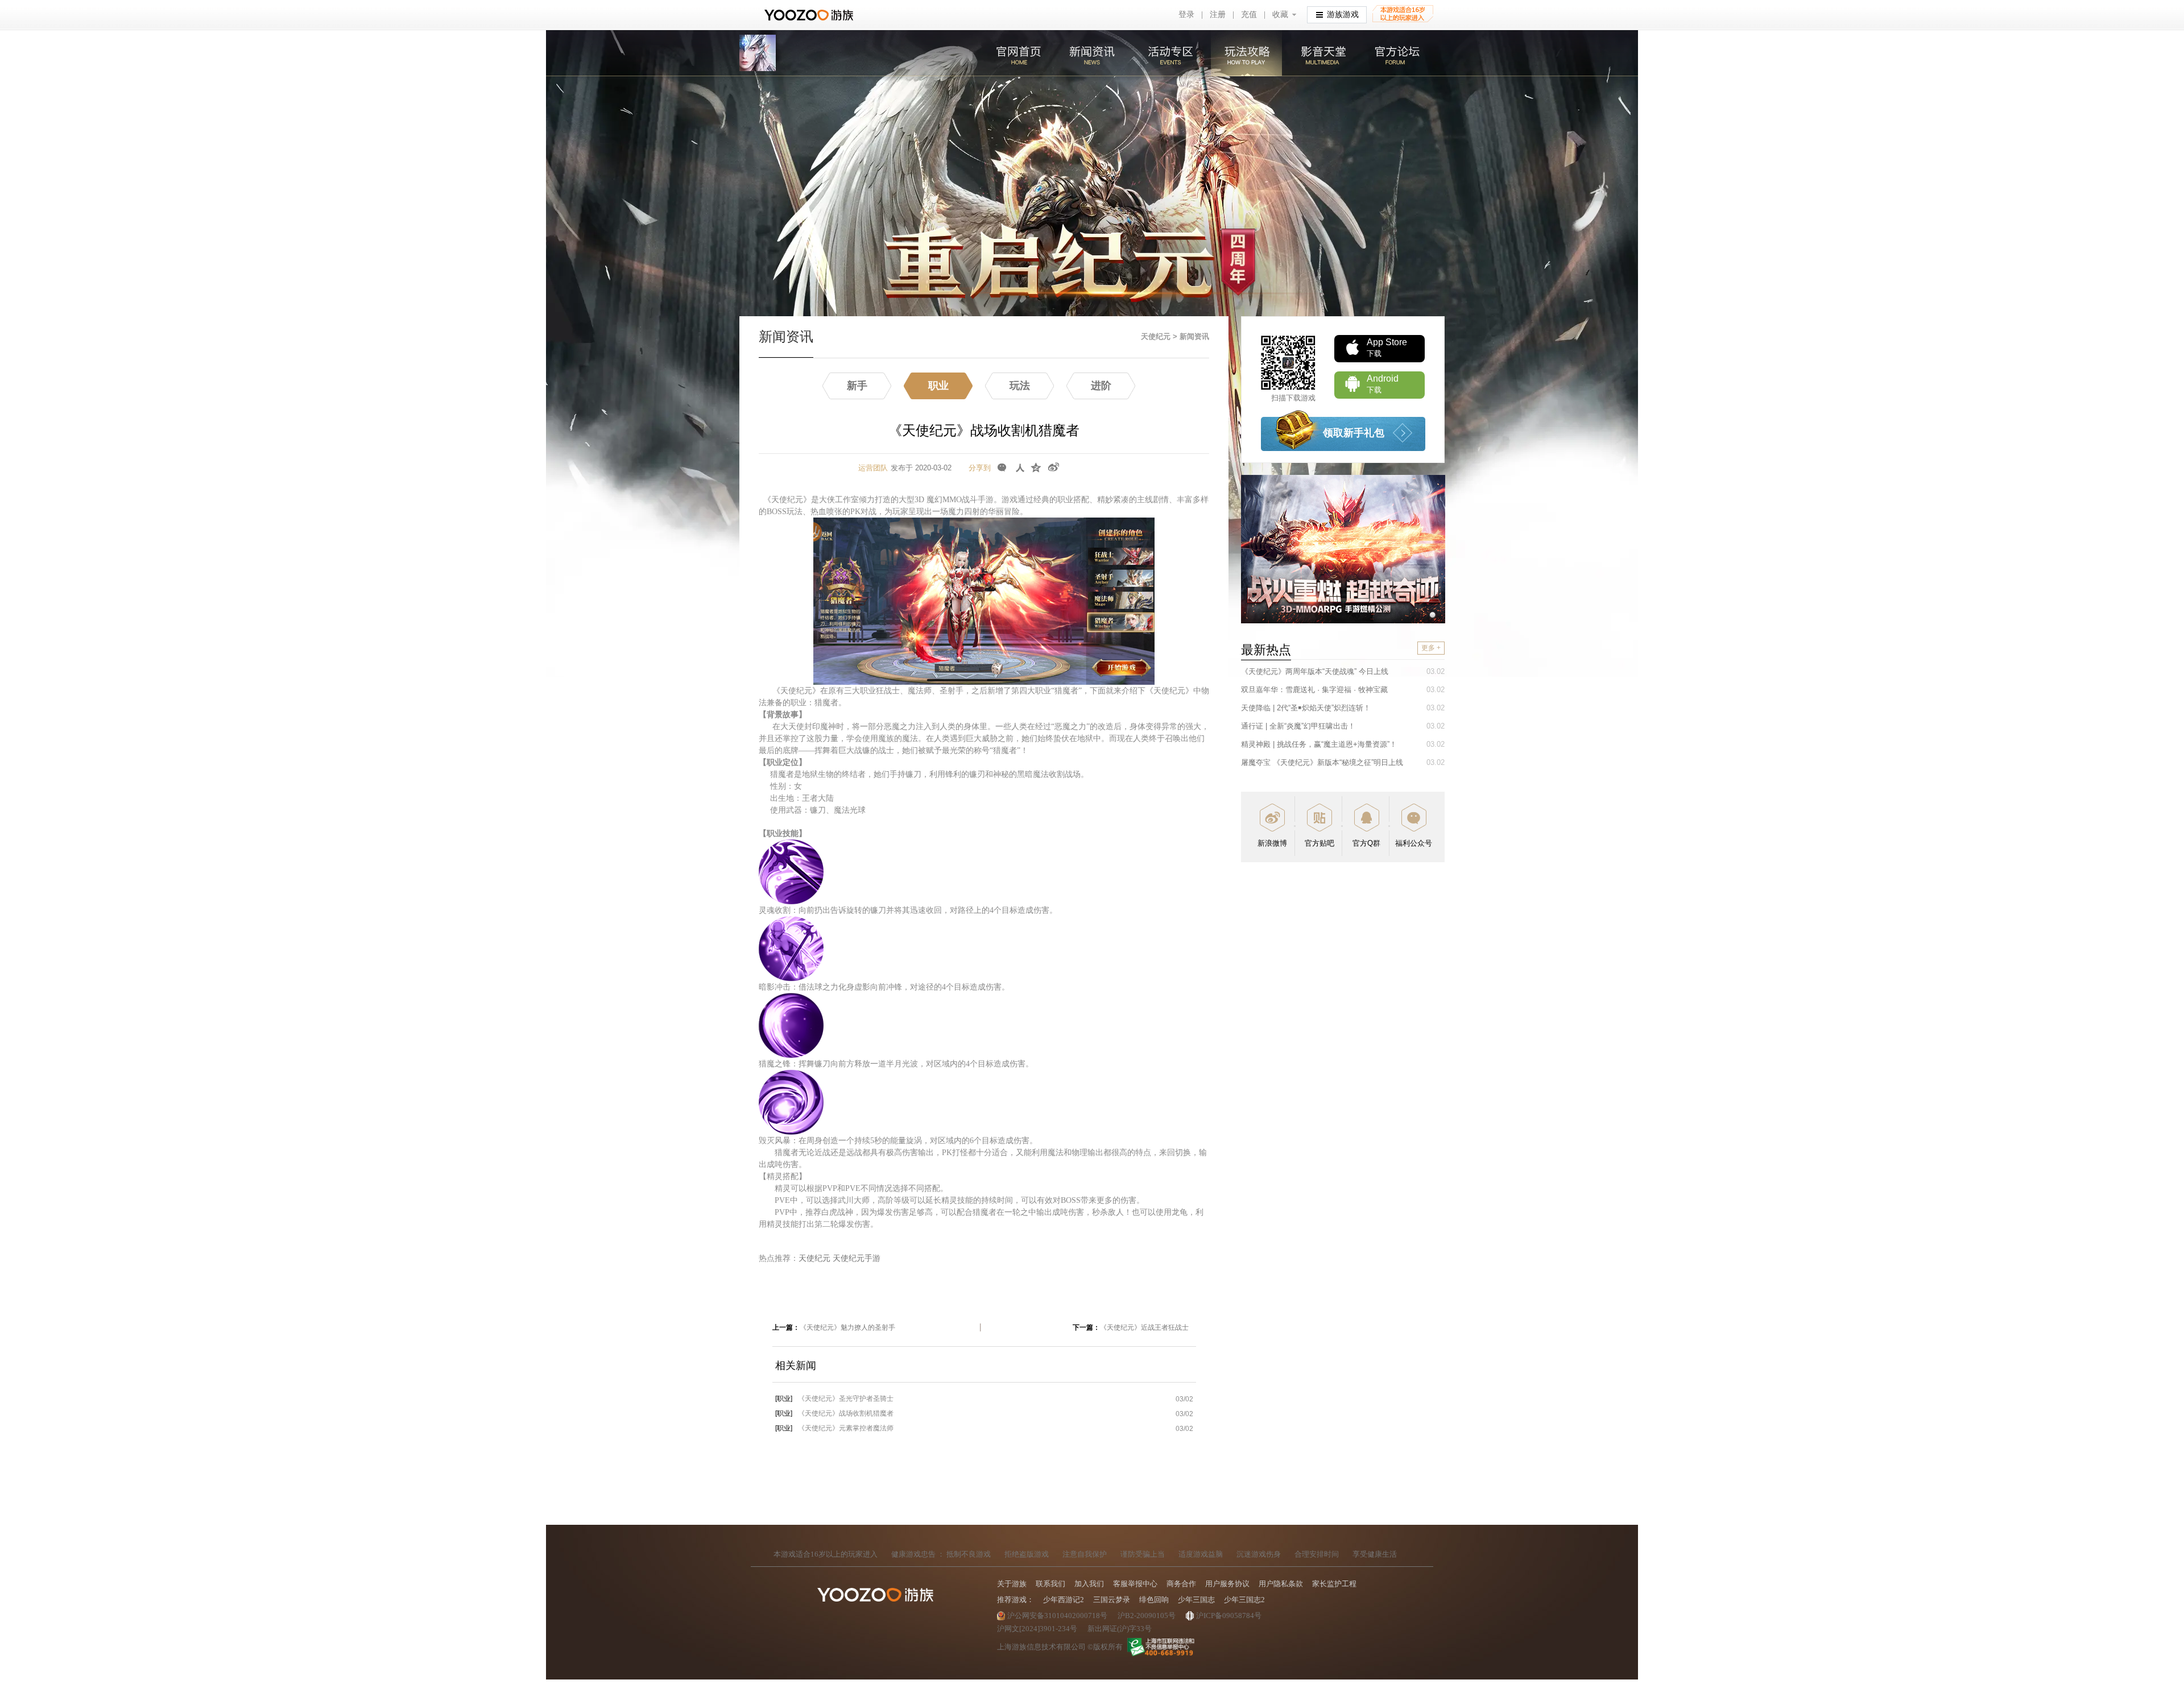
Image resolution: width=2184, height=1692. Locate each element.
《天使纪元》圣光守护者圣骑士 (834, 1399)
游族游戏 (1343, 15)
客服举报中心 (1135, 1584)
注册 (1218, 15)
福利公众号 (1414, 843)
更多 (1431, 648)
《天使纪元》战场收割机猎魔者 (834, 1413)
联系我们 (1050, 1584)
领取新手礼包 (1354, 433)
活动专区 (1169, 53)
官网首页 (1019, 53)
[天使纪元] (758, 53)
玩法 (1020, 386)
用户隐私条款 (1281, 1584)
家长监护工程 (1334, 1584)
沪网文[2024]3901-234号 (1037, 1629)
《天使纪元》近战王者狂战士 (1144, 1327)
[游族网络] (810, 15)
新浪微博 (1272, 843)
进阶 (1101, 386)
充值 (1249, 15)
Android (1383, 384)
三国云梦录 (1112, 1600)
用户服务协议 (1227, 1584)
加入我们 (1089, 1584)
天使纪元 (1157, 336)
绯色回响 (1154, 1600)
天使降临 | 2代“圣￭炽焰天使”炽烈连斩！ (1306, 708)
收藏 (1280, 15)
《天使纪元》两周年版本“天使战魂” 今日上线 (1315, 671)
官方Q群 (1366, 843)
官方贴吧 (1319, 843)
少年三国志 (1196, 1600)
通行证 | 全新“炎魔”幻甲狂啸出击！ (1298, 726)
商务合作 (1181, 1584)
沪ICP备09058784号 (1229, 1616)
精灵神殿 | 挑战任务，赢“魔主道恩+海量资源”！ (1319, 744)
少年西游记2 (1064, 1600)
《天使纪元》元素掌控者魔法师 (834, 1428)
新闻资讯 (1093, 53)
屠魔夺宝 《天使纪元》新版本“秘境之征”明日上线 (1322, 762)
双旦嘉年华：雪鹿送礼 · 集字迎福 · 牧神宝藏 (1314, 690)
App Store (1387, 347)
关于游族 (1012, 1584)
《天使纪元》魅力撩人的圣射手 (847, 1327)
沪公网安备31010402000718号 (1057, 1616)
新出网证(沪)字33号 (1120, 1629)
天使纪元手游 (857, 1258)
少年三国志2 (1244, 1600)
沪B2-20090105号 (1147, 1616)
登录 (1186, 15)
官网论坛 (1395, 53)
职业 (938, 386)
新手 (857, 386)
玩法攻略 (1245, 53)
